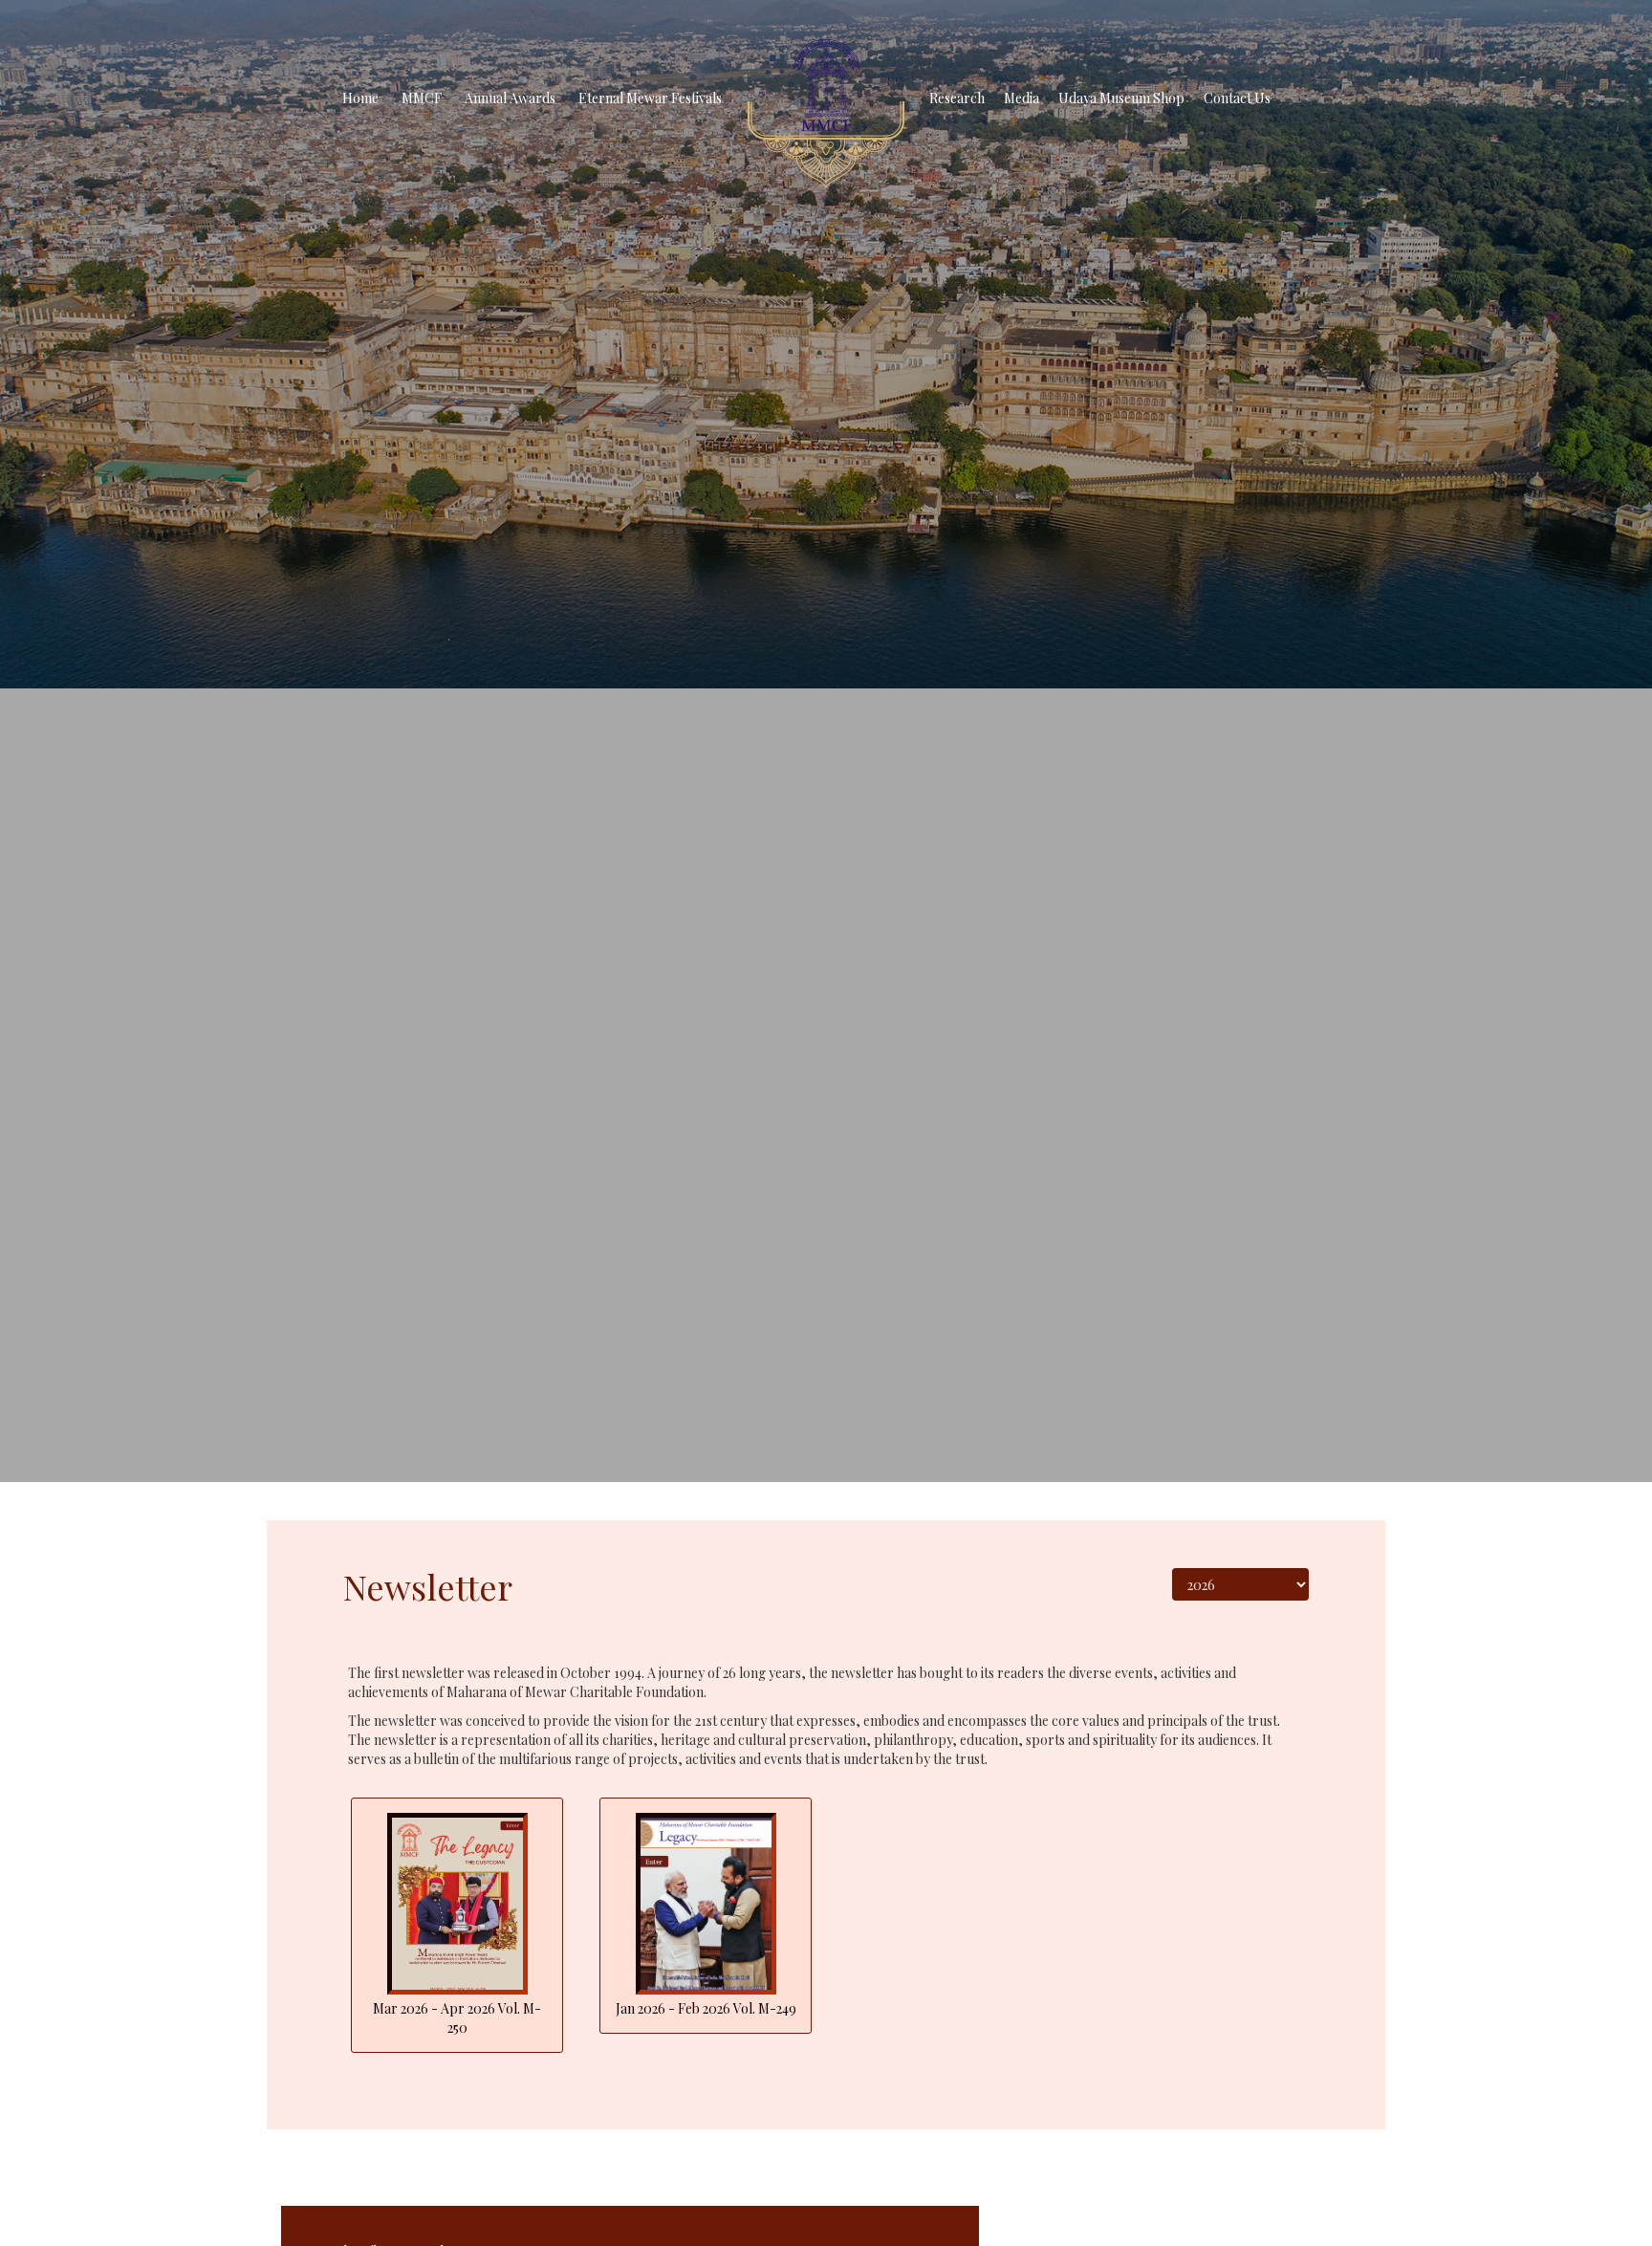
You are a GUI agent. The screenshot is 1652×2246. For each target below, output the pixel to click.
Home (360, 98)
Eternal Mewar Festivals (650, 98)
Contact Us (1237, 98)
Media (1022, 98)
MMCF (422, 98)
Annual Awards (510, 98)
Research (957, 98)
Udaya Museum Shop (1121, 98)
